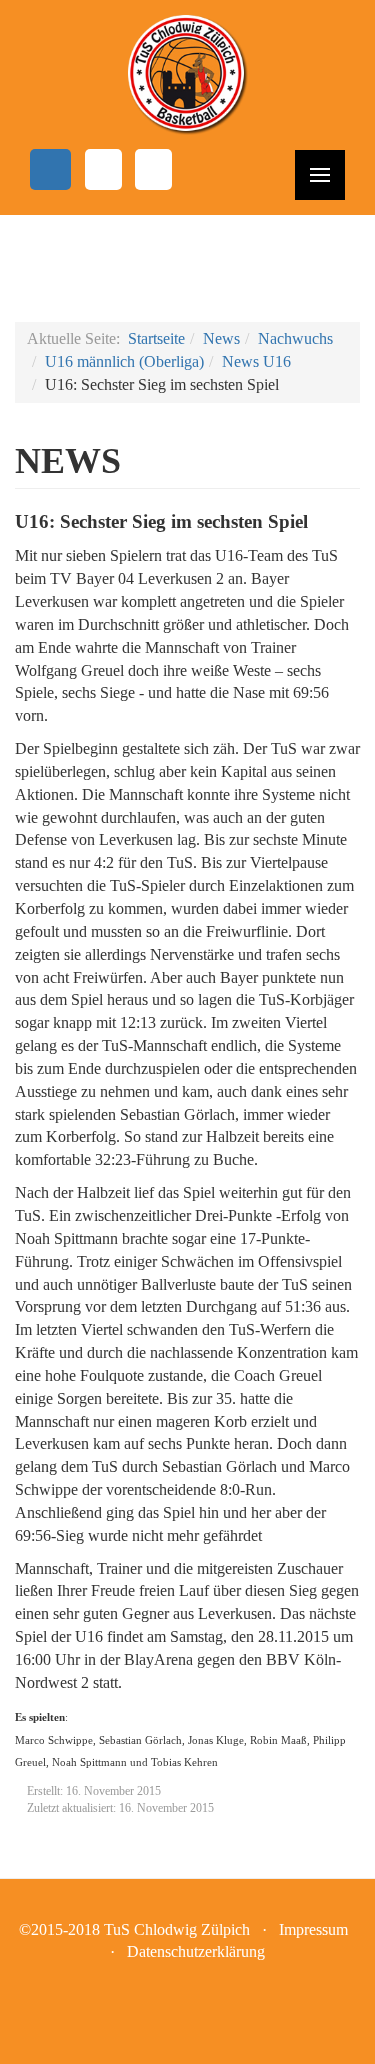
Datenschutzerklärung (196, 1951)
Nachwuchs (295, 338)
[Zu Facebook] (50, 169)
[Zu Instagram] (103, 169)
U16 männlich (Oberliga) (124, 361)
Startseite (156, 338)
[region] (187, 268)
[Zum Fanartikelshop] (153, 169)
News (221, 338)
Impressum (317, 1929)
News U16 (256, 361)
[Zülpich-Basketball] (187, 75)
